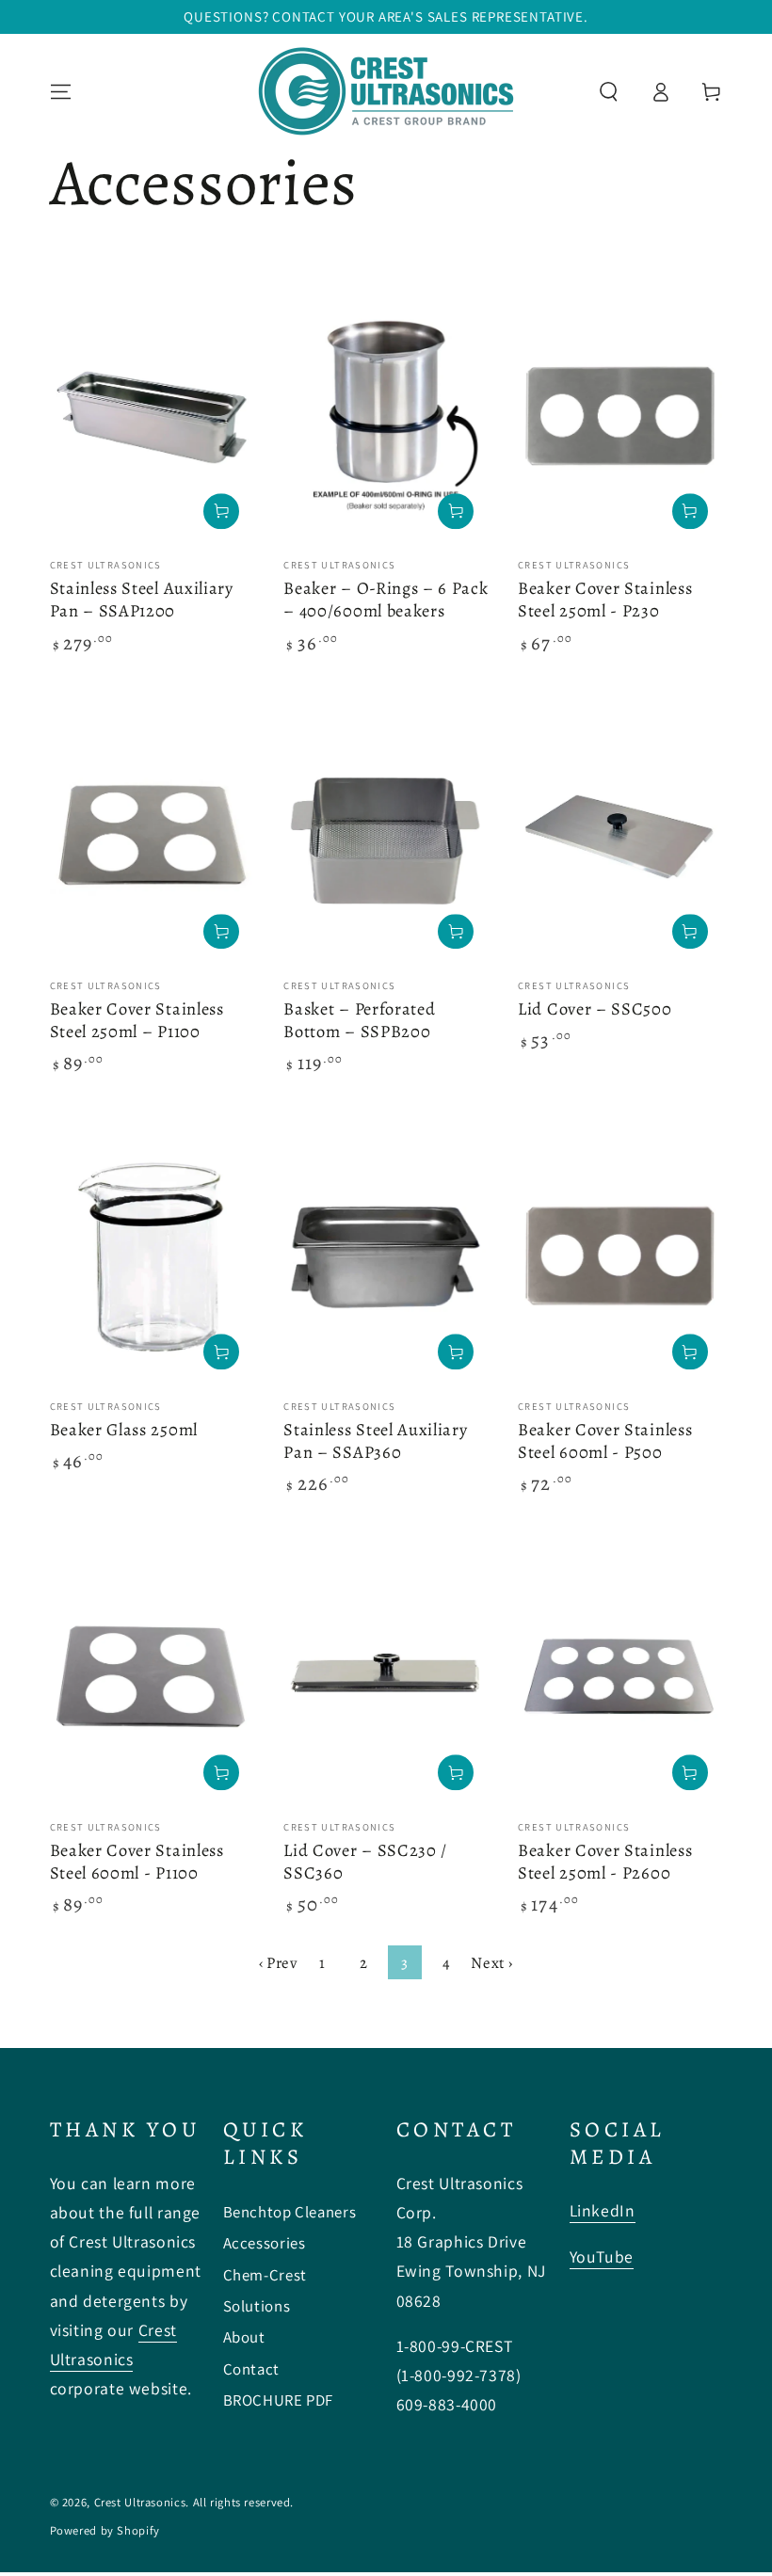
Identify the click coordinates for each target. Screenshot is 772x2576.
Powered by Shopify (105, 2530)
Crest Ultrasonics (140, 2502)
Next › (492, 1963)
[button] (609, 91)
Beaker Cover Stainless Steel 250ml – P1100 (137, 1020)
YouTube (602, 2256)
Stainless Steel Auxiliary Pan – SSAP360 (375, 1440)
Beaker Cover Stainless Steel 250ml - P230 (605, 599)
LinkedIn (603, 2210)
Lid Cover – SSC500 (595, 1008)
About (244, 2337)
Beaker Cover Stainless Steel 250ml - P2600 (605, 1861)
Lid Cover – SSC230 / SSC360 (365, 1861)
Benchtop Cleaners (290, 2212)
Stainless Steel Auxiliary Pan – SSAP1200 (142, 599)
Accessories (265, 2243)
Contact (251, 2369)
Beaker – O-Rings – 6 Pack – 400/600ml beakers (386, 599)
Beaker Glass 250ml (124, 1429)
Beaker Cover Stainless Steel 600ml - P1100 (137, 1861)
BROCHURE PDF (279, 2400)
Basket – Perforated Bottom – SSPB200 (359, 1020)
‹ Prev (278, 1963)
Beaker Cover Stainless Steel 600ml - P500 (605, 1440)
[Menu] (61, 91)
